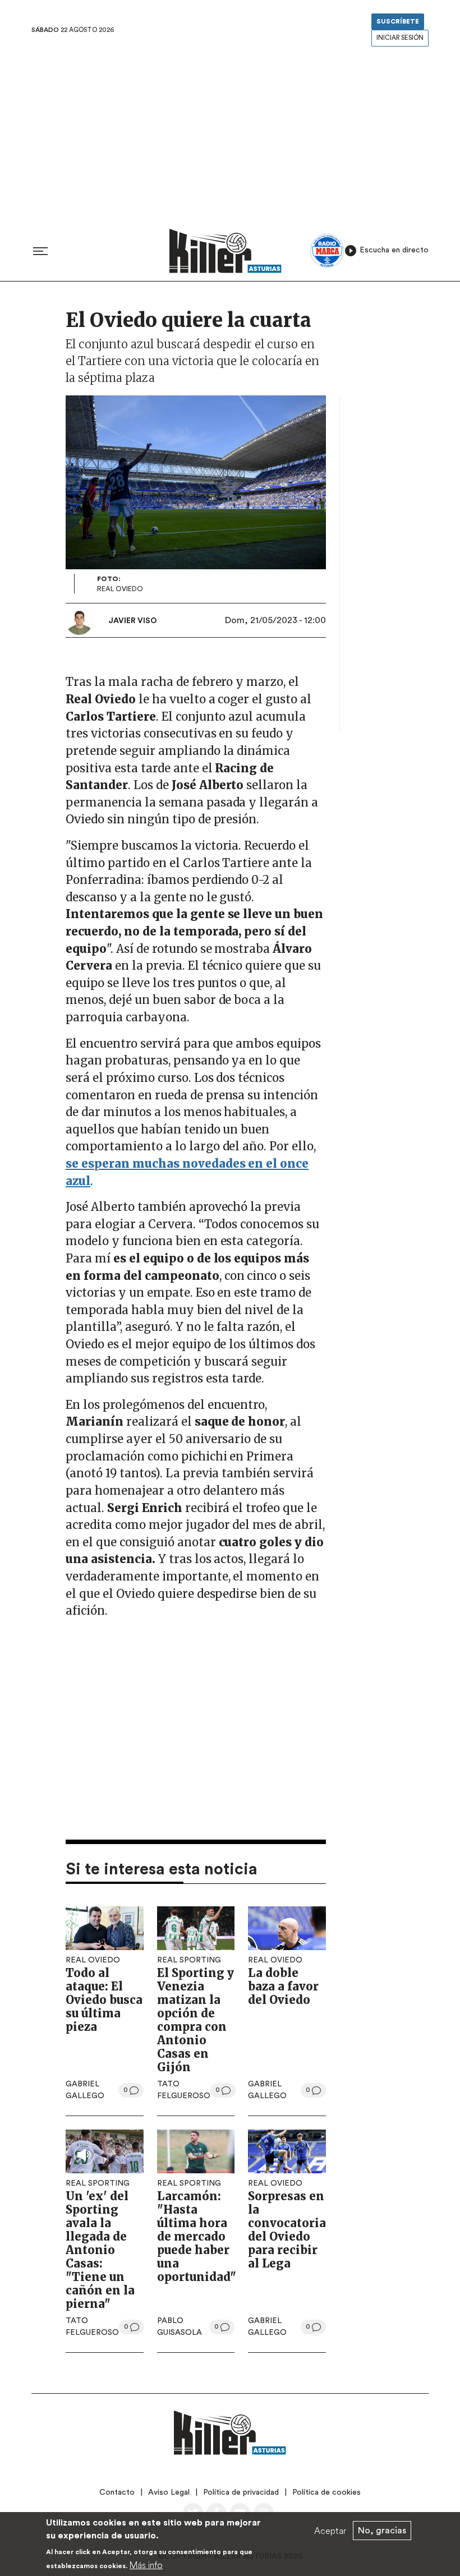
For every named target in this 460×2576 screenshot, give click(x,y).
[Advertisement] (230, 134)
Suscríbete (398, 22)
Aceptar (330, 2531)
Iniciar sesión (400, 38)
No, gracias (382, 2531)
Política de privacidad (241, 2492)
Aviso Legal (169, 2492)
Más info (146, 2565)
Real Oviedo (93, 1960)
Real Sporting (189, 1960)
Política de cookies (326, 2492)
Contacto (117, 2492)
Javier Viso (133, 621)
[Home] (226, 251)
